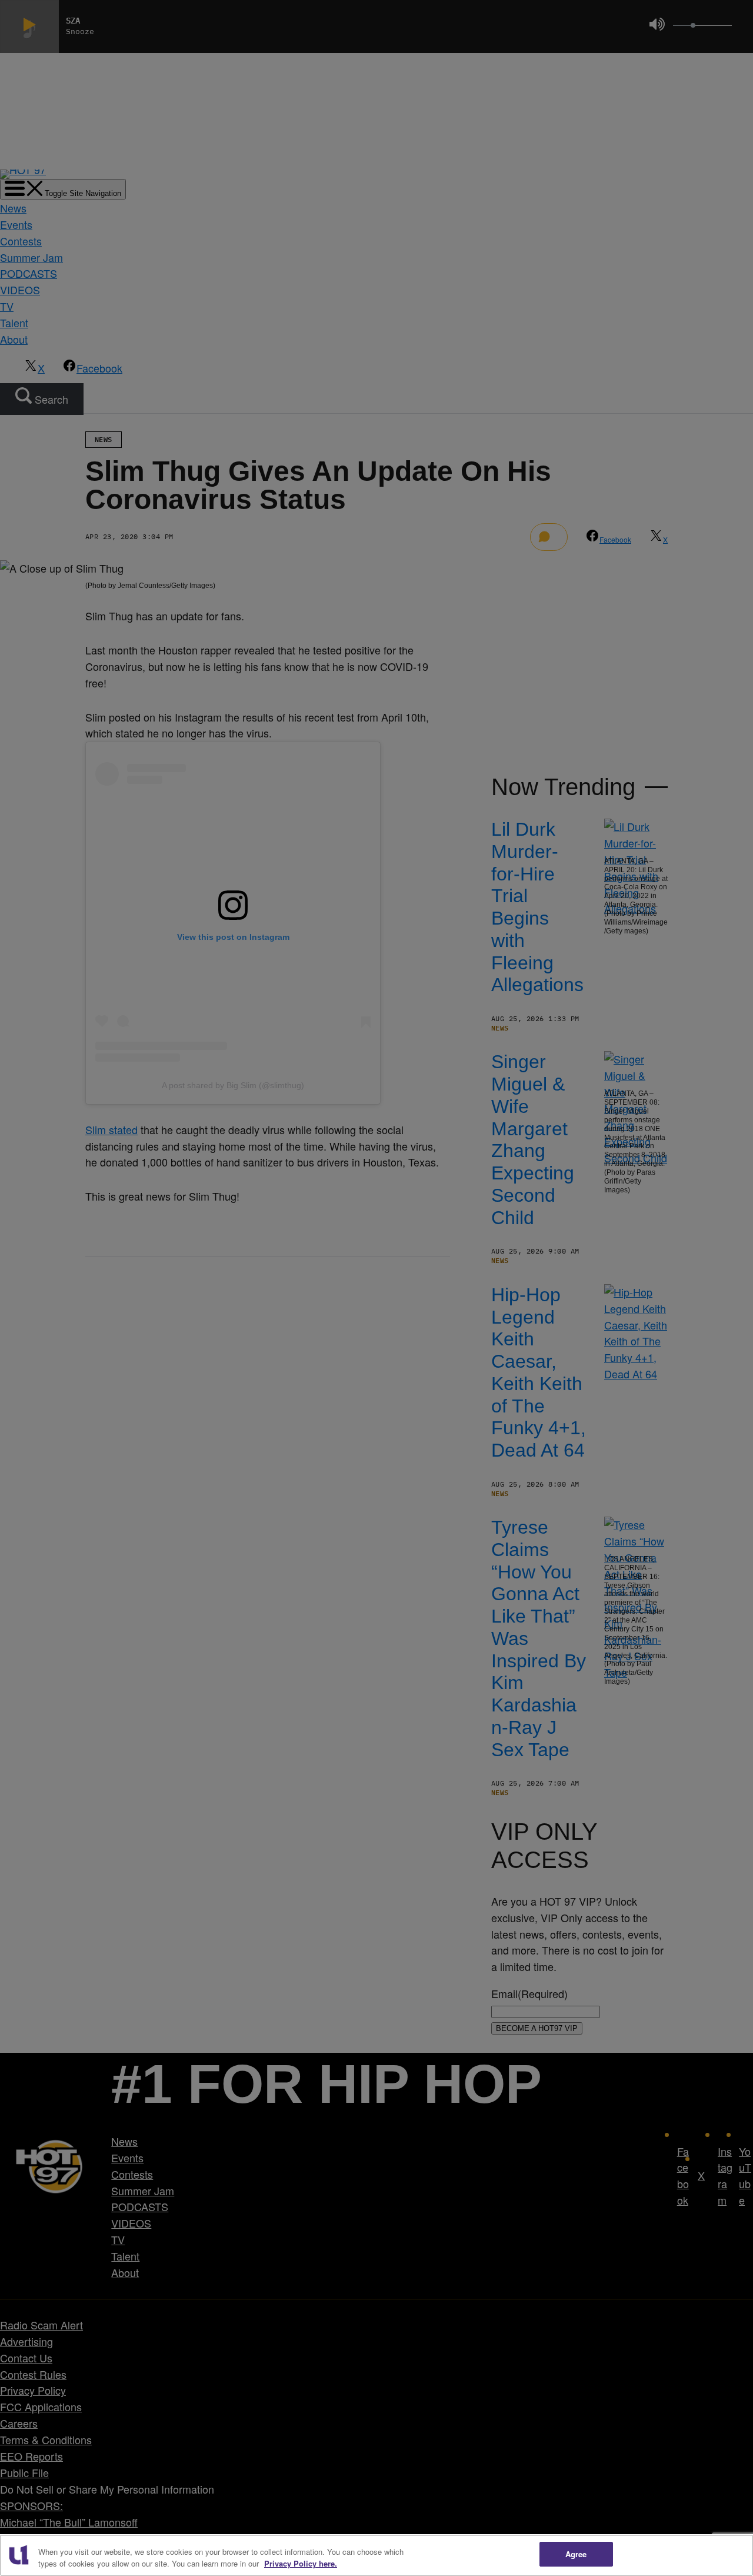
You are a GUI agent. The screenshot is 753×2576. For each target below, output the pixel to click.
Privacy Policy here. (301, 2563)
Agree (576, 2554)
